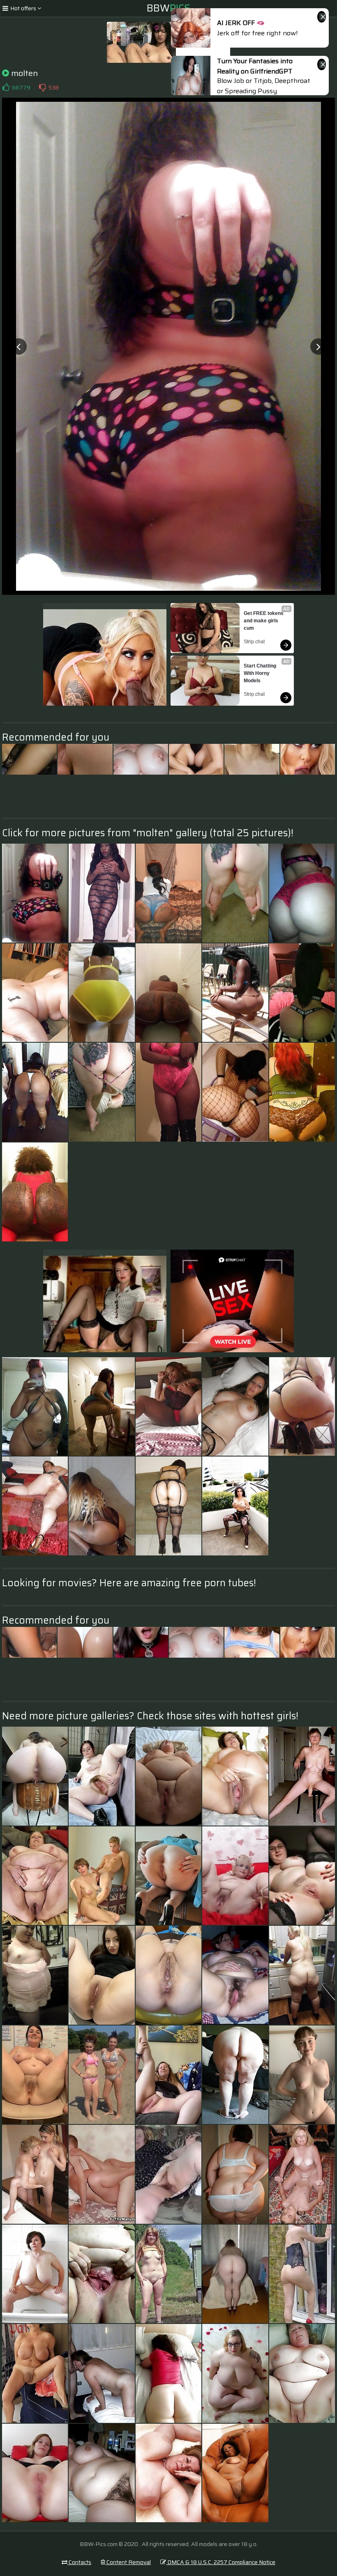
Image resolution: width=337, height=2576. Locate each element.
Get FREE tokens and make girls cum (264, 621)
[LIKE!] (6, 87)
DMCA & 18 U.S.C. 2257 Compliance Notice (221, 2562)
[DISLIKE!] (42, 87)
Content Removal (128, 2562)
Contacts (79, 2562)
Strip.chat (254, 642)
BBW (169, 8)
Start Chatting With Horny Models (261, 673)
